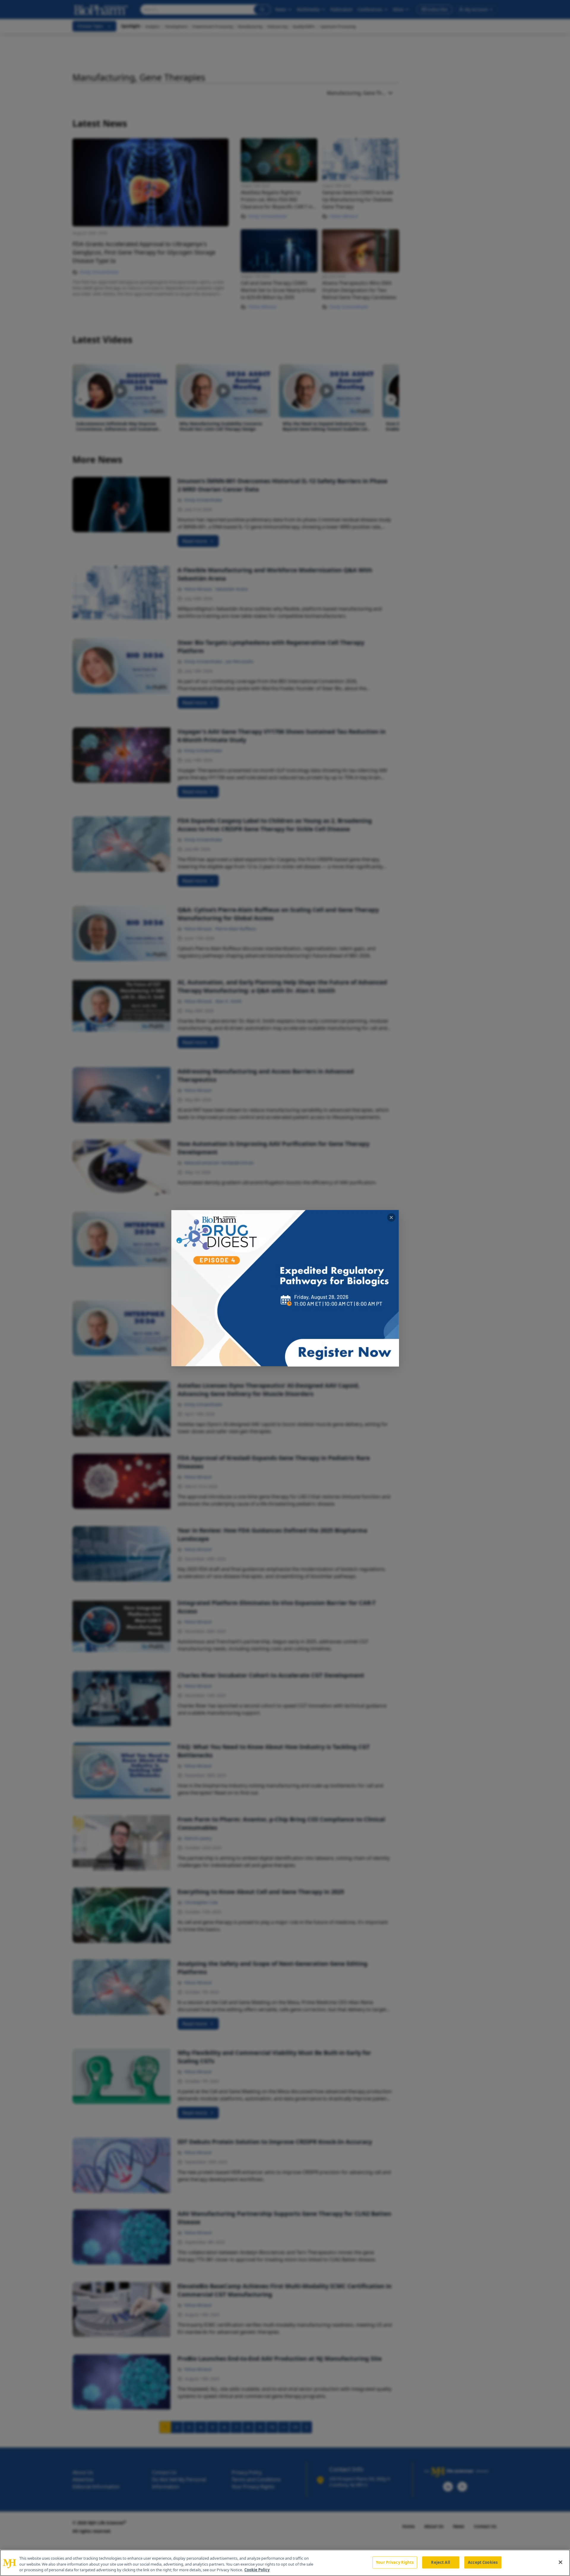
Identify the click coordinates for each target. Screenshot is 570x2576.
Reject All (440, 2562)
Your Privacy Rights (395, 2562)
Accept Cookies (483, 2562)
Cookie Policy (257, 2570)
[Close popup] (391, 1217)
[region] (285, 2563)
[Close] (560, 2562)
